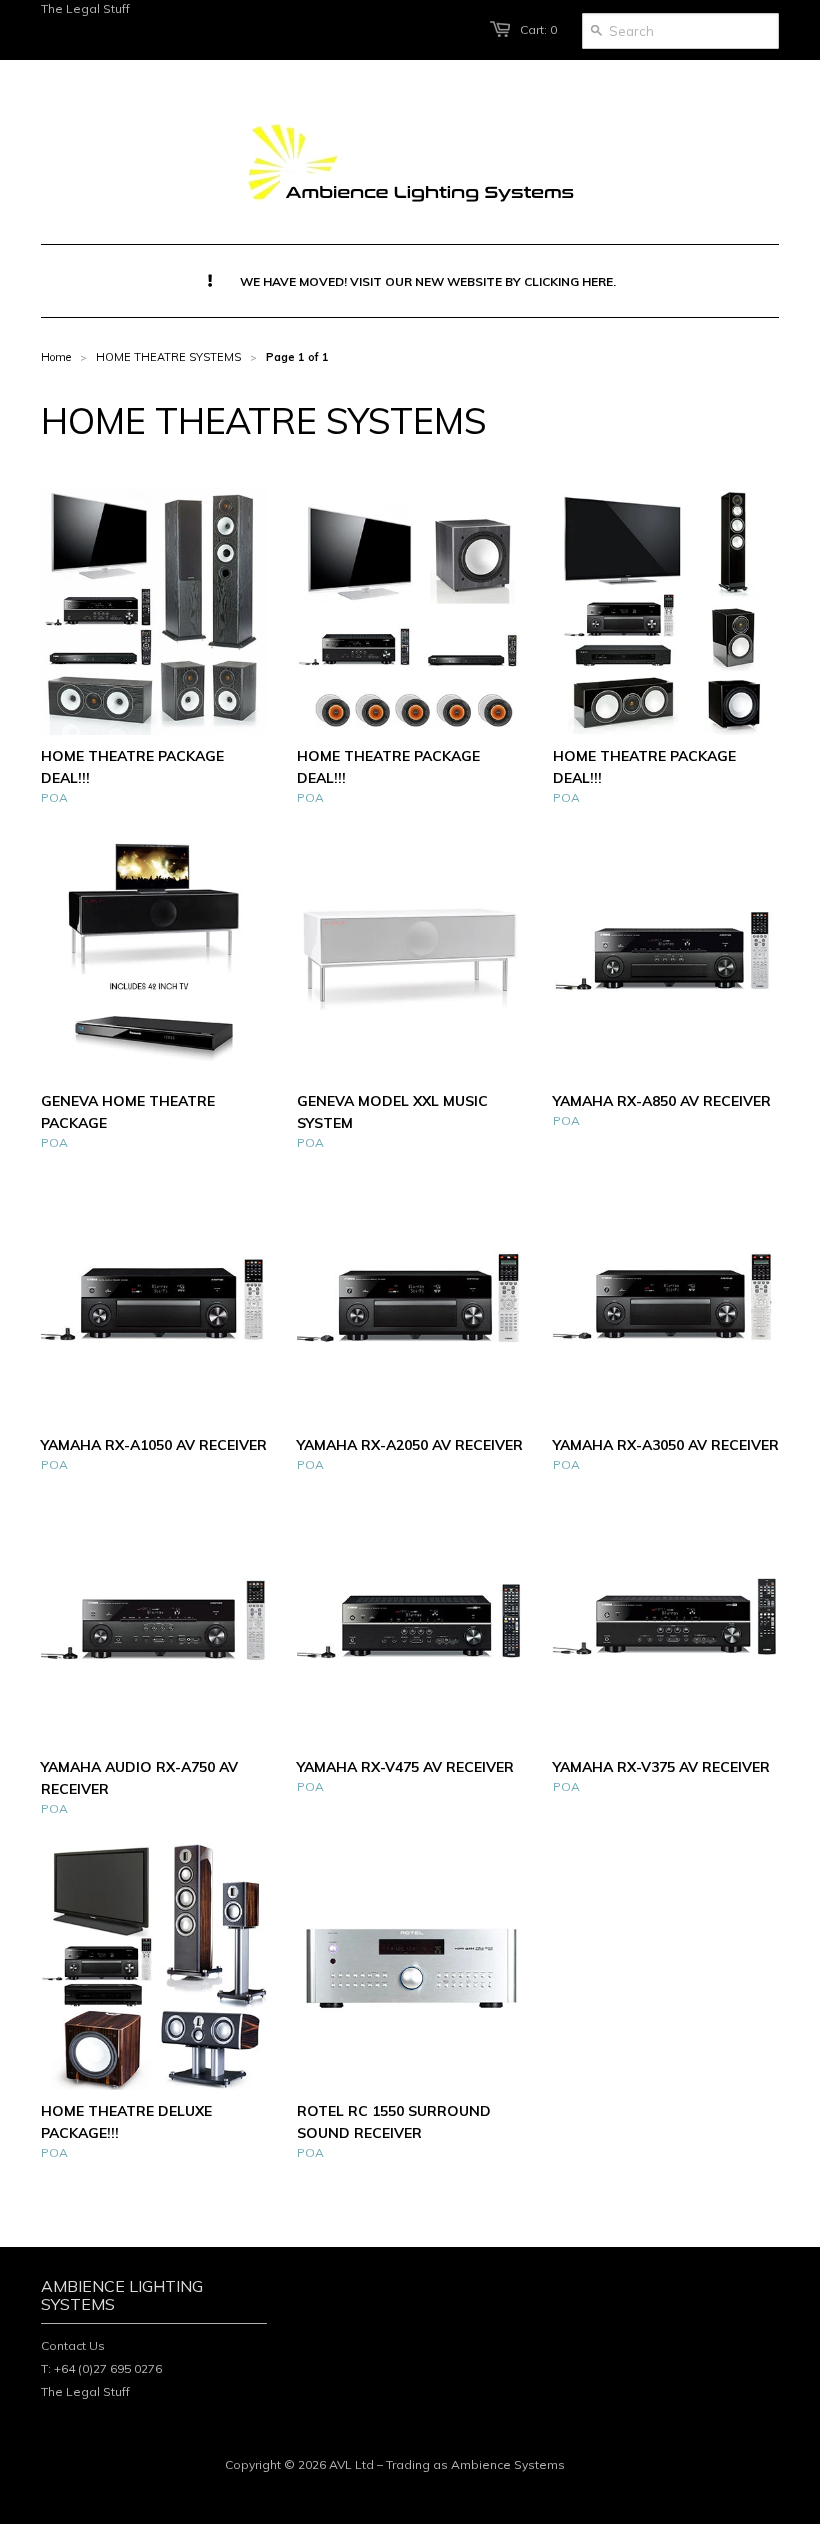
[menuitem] (410, 281)
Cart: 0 (538, 29)
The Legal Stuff (85, 8)
